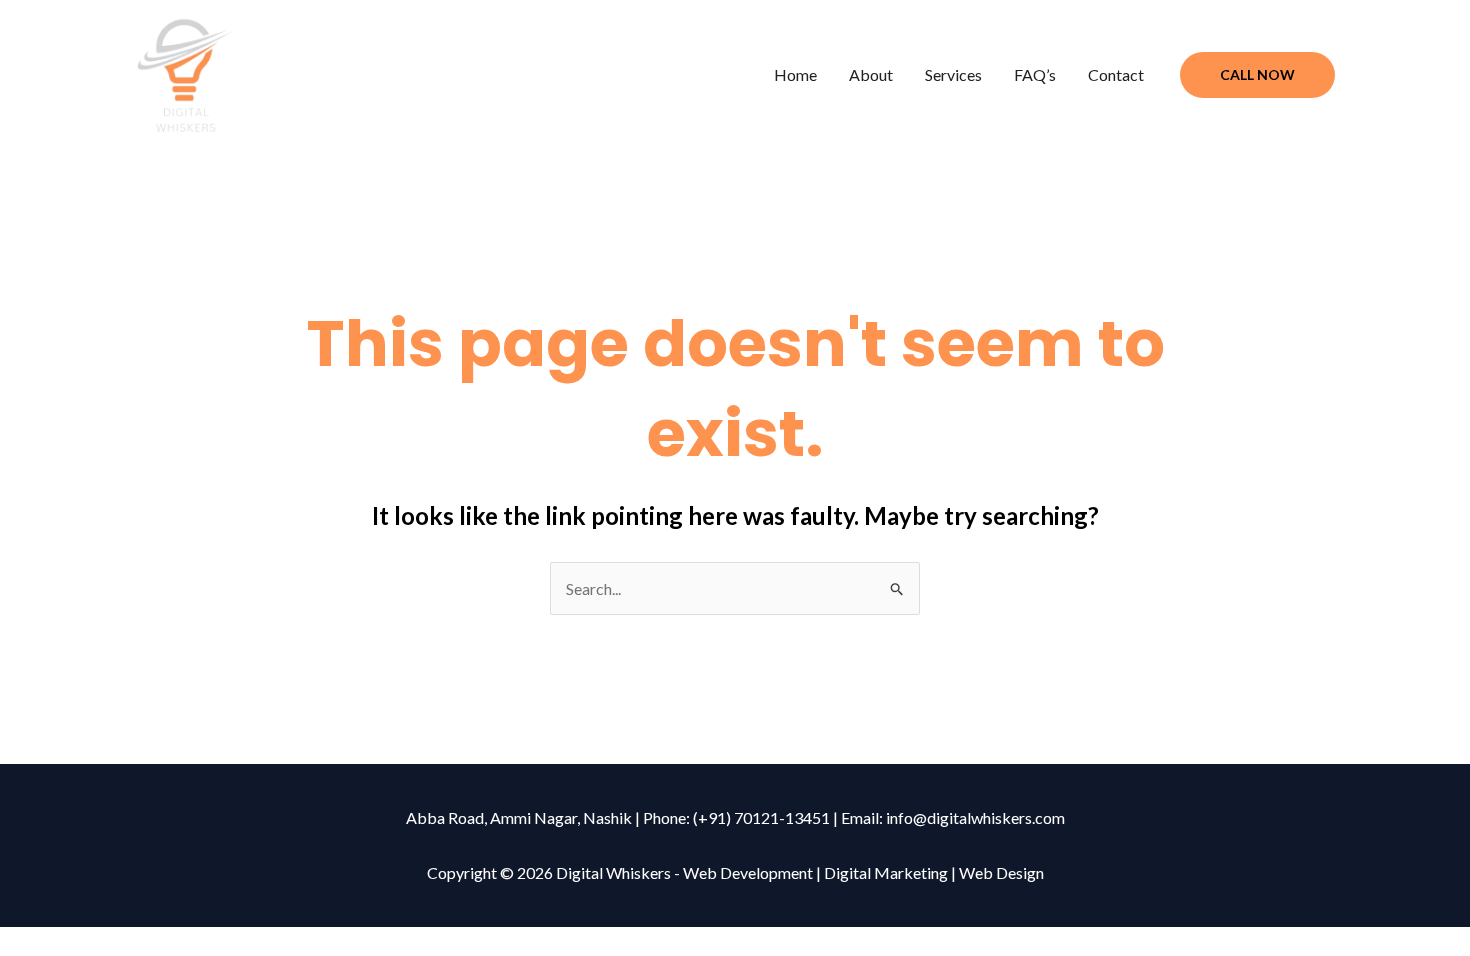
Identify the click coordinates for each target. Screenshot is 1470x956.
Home (795, 74)
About (871, 74)
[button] (1257, 75)
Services (953, 74)
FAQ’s (1035, 74)
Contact (1116, 74)
